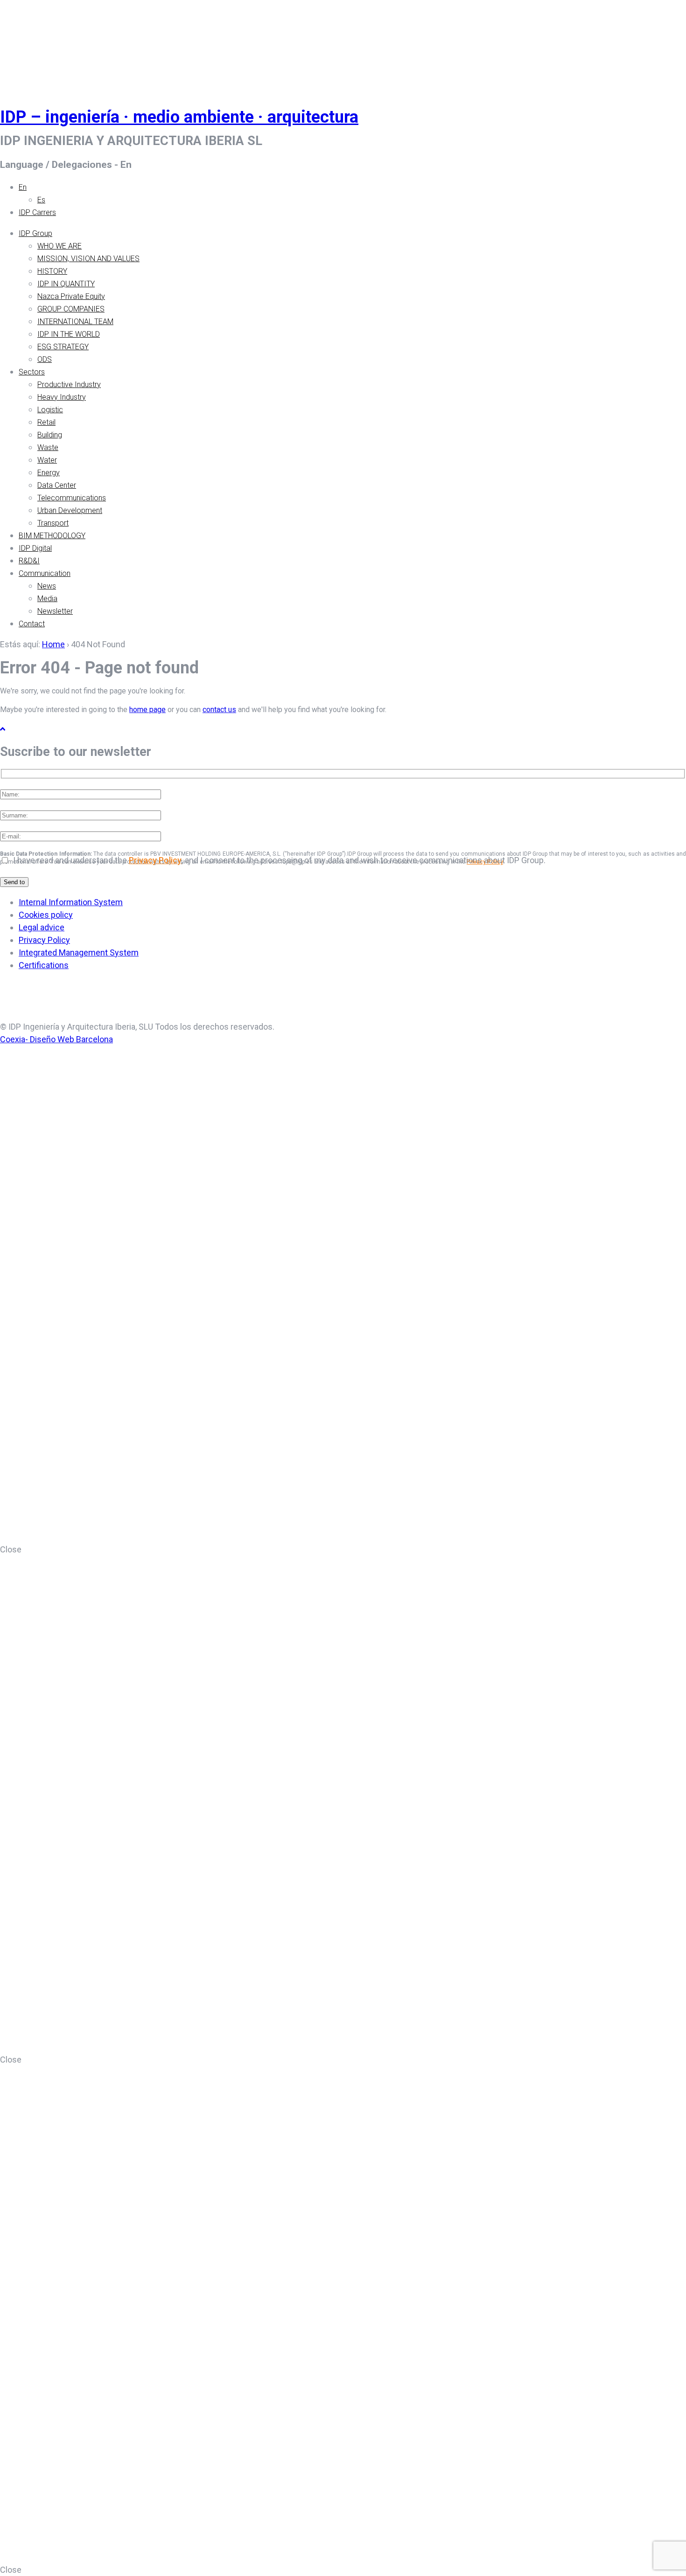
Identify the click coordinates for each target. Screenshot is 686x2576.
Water (47, 460)
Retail (46, 422)
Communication (45, 573)
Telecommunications (72, 498)
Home (53, 644)
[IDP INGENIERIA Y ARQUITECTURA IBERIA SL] (23, 44)
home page (147, 710)
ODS (45, 359)
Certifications (44, 965)
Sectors (32, 372)
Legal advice (42, 927)
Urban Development (70, 510)
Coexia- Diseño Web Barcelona (56, 1039)
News (47, 586)
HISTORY (52, 271)
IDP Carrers (37, 212)
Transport (53, 523)
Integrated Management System (79, 952)
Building (50, 435)
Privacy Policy (155, 860)
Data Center (57, 485)
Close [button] (11, 1549)
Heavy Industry (62, 397)
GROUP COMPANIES (71, 309)
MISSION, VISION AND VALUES (88, 259)
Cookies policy (46, 915)
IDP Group (35, 233)
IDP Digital (35, 548)
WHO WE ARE (59, 246)
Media (47, 599)
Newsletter (55, 611)
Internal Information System (71, 902)
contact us (219, 710)
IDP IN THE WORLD (69, 334)
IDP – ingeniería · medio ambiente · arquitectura (179, 117)
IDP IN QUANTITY (66, 284)
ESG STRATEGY (63, 347)
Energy (49, 473)
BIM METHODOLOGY (52, 536)
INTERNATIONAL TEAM (75, 322)
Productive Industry (69, 384)
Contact (32, 624)
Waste (48, 447)
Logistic (50, 410)
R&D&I (29, 561)
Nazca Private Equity (71, 296)
